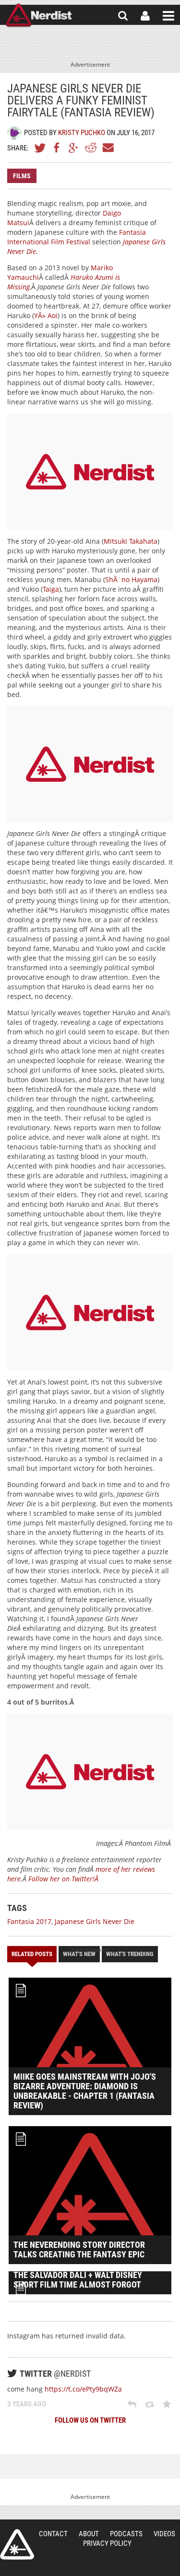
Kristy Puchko (82, 133)
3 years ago (27, 2404)
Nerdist (39, 16)
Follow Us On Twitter (90, 2420)
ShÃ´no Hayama (131, 579)
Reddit (91, 148)
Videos (164, 2534)
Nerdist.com (17, 2544)
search (123, 16)
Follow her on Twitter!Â (64, 1879)
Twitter (40, 148)
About (89, 2534)
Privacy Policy (107, 2543)
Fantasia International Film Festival (77, 237)
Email (108, 148)
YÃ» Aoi (46, 315)
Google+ (74, 148)
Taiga (51, 589)
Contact (53, 2534)
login (145, 16)
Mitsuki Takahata (131, 541)
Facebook (57, 148)
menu (168, 16)
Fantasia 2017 (29, 1921)
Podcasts (126, 2534)
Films (22, 176)
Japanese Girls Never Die (95, 1921)
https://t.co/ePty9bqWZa (83, 2389)
